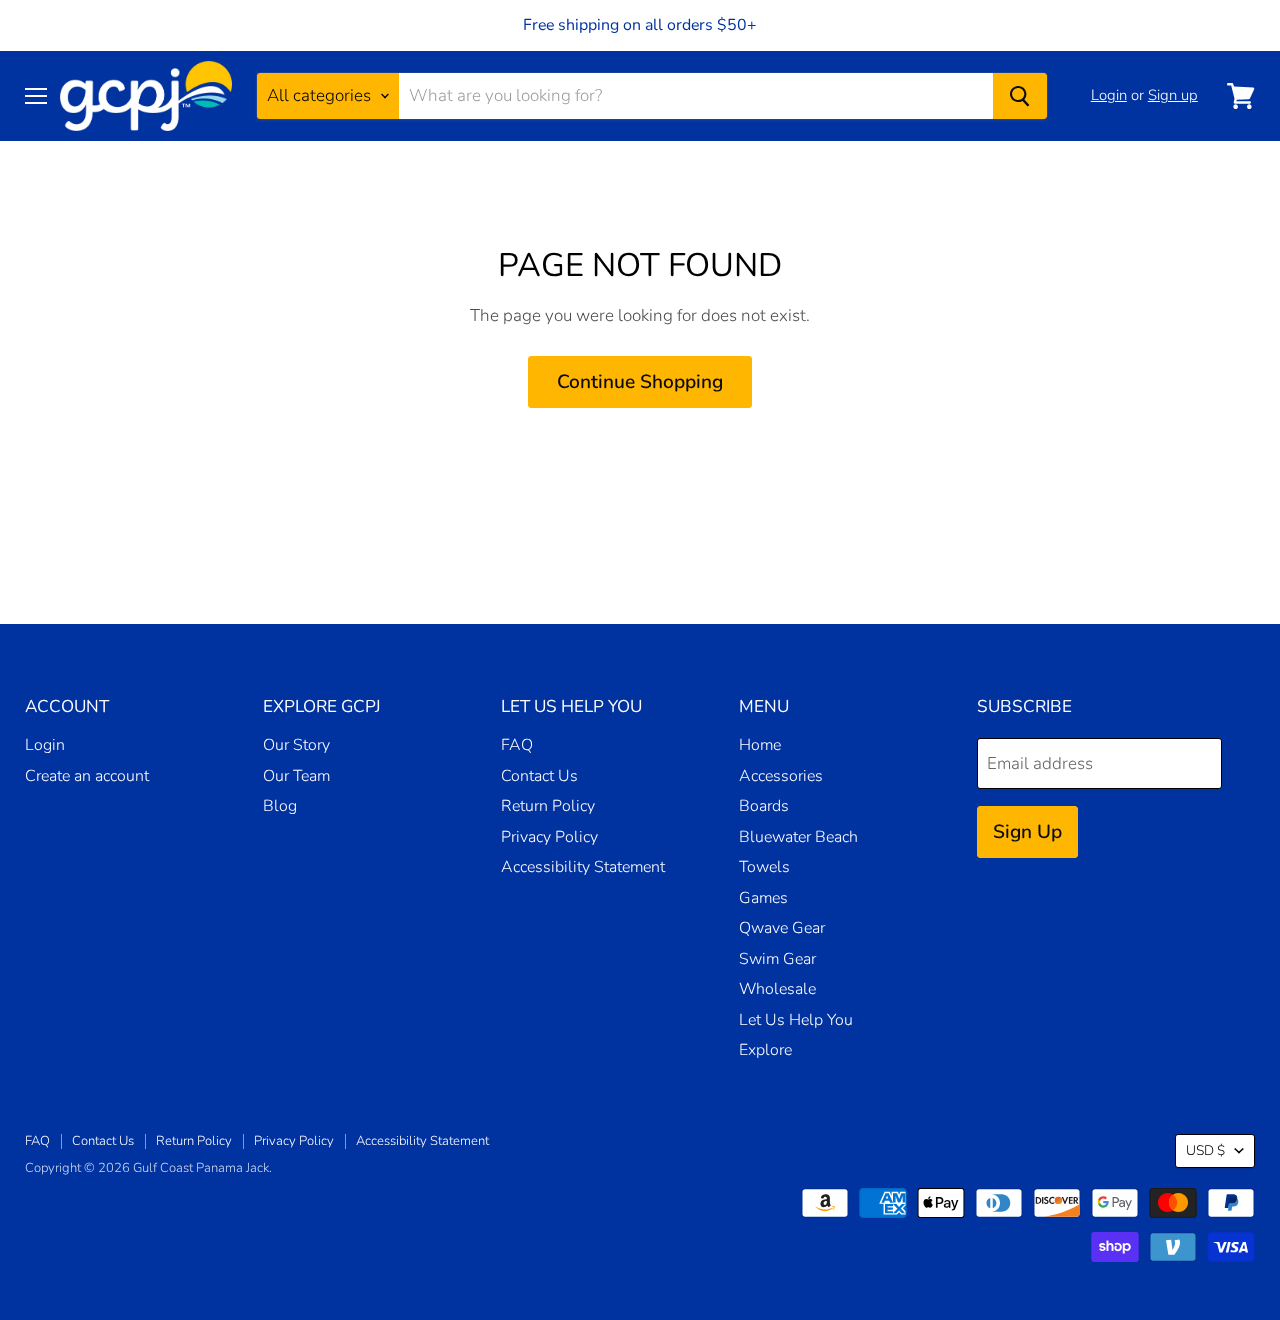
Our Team (296, 776)
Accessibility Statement (583, 867)
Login (1109, 95)
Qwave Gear (782, 928)
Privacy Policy (549, 837)
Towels (764, 867)
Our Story (296, 745)
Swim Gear (777, 959)
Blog (280, 806)
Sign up (1173, 95)
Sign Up (1027, 832)
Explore (765, 1050)
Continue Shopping (640, 382)
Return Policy (548, 806)
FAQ (517, 745)
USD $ (1205, 1150)
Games (763, 898)
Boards (764, 806)
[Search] (1020, 96)
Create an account (87, 776)
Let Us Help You (796, 1020)
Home (760, 745)
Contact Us (539, 776)
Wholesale (777, 989)
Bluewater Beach (798, 837)
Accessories (781, 776)
